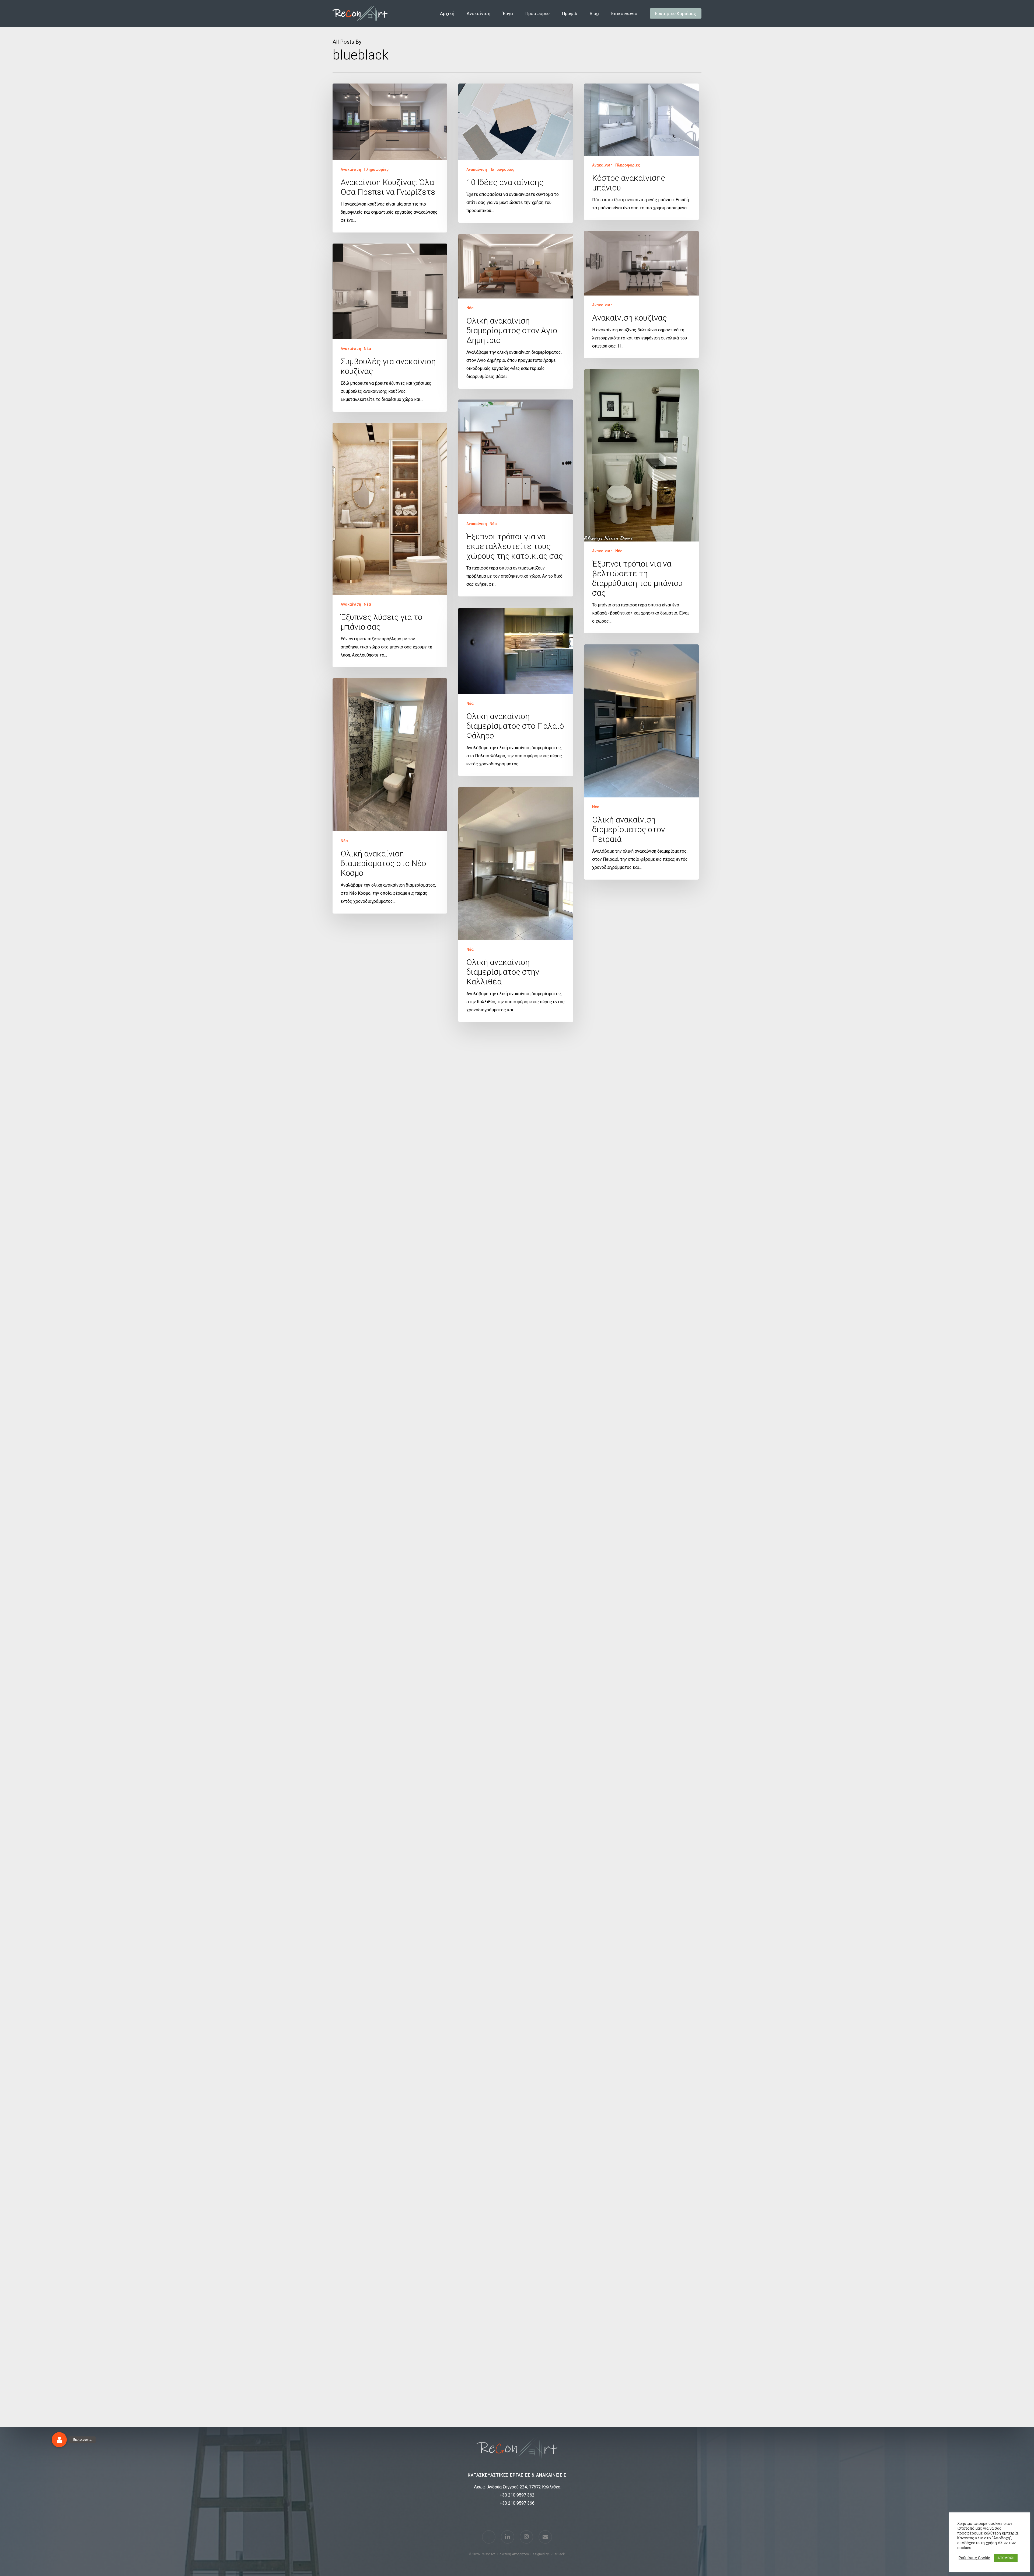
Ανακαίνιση (351, 169)
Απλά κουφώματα (608, 1102)
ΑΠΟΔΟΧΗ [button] (1006, 2558)
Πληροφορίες (376, 169)
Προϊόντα (636, 1102)
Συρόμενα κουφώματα (668, 1102)
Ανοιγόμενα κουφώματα (363, 2298)
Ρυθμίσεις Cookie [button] (974, 2558)
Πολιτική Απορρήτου (513, 2554)
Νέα (470, 308)
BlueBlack (557, 2554)
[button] (59, 2440)
